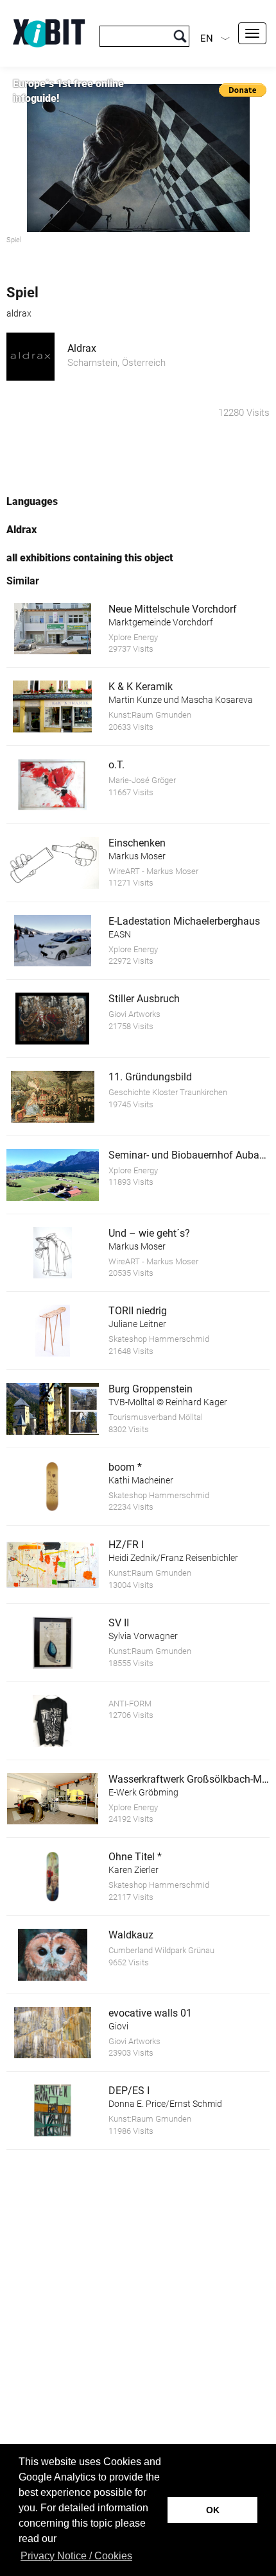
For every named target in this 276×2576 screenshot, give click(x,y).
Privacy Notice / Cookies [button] (76, 2556)
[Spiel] (138, 158)
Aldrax (82, 348)
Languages (32, 501)
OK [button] (213, 2510)
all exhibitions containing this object (90, 558)
